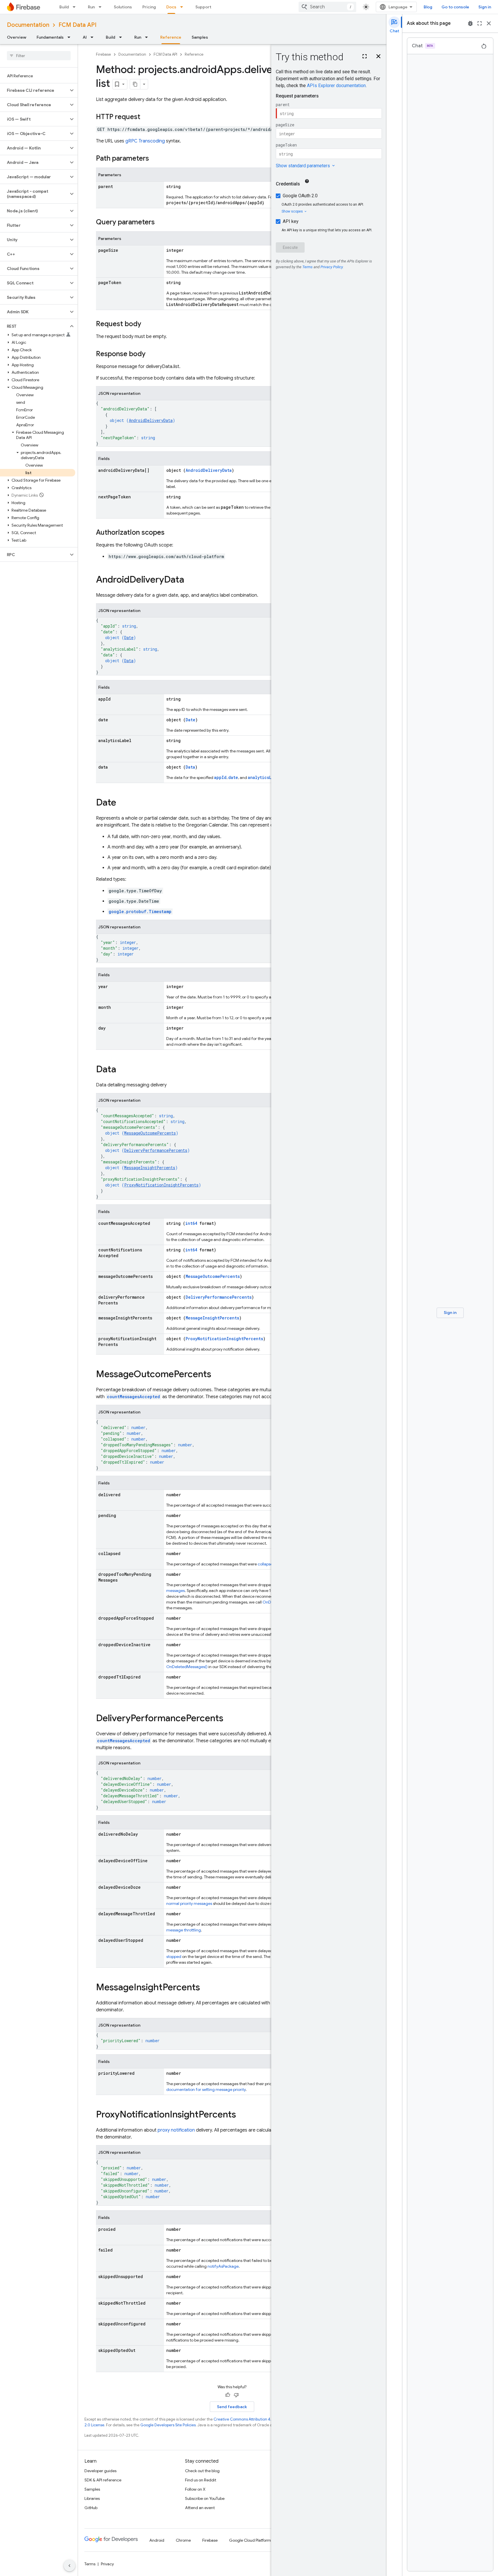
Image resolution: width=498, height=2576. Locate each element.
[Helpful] (228, 2395)
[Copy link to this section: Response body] (151, 354)
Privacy (107, 2564)
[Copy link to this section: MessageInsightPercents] (206, 1988)
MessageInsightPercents (150, 1168)
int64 (191, 1223)
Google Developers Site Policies (168, 2425)
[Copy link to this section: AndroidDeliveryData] (190, 580)
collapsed (266, 1564)
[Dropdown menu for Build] (76, 7)
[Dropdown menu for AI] (94, 37)
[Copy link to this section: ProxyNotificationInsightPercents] (242, 2115)
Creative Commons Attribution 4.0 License (251, 2419)
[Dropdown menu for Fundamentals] (71, 37)
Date (129, 638)
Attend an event (200, 2508)
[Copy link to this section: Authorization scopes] (170, 533)
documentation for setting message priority (206, 2089)
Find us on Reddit (201, 2480)
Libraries (92, 2498)
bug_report (470, 23)
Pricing (149, 7)
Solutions (123, 7)
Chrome (183, 2540)
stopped (174, 1957)
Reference (171, 37)
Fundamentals (50, 37)
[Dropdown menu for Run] (102, 7)
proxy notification (176, 2130)
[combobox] (327, 7)
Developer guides (100, 2471)
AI (85, 37)
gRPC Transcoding (145, 141)
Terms (90, 2564)
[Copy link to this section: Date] (122, 803)
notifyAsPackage (223, 2266)
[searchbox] (39, 56)
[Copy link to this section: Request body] (147, 324)
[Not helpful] (236, 2395)
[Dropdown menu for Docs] (183, 7)
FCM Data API (78, 25)
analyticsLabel (264, 777)
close (489, 23)
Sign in (485, 7)
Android (157, 2540)
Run (91, 7)
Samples (200, 37)
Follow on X (195, 2489)
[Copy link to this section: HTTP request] (146, 117)
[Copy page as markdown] (135, 84)
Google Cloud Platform (250, 2540)
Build (64, 7)
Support (203, 7)
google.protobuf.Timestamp (140, 911)
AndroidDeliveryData (151, 420)
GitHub (91, 2508)
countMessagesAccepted (133, 1397)
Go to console (455, 7)
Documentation (28, 25)
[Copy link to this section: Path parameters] (155, 159)
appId (220, 777)
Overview (17, 37)
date (233, 777)
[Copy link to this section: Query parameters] (161, 223)
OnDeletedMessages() (187, 1667)
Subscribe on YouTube (205, 2498)
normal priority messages (189, 1903)
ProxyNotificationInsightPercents (161, 1185)
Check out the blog (202, 2471)
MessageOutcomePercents (150, 1133)
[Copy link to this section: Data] (122, 1070)
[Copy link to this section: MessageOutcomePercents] (217, 1375)
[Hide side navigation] (69, 2566)
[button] (34, 90)
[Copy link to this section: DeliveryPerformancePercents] (229, 1719)
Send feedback (232, 2407)
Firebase (103, 54)
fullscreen (480, 23)
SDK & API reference (103, 2480)
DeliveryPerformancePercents (156, 1150)
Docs (171, 7)
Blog (428, 7)
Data (129, 661)
